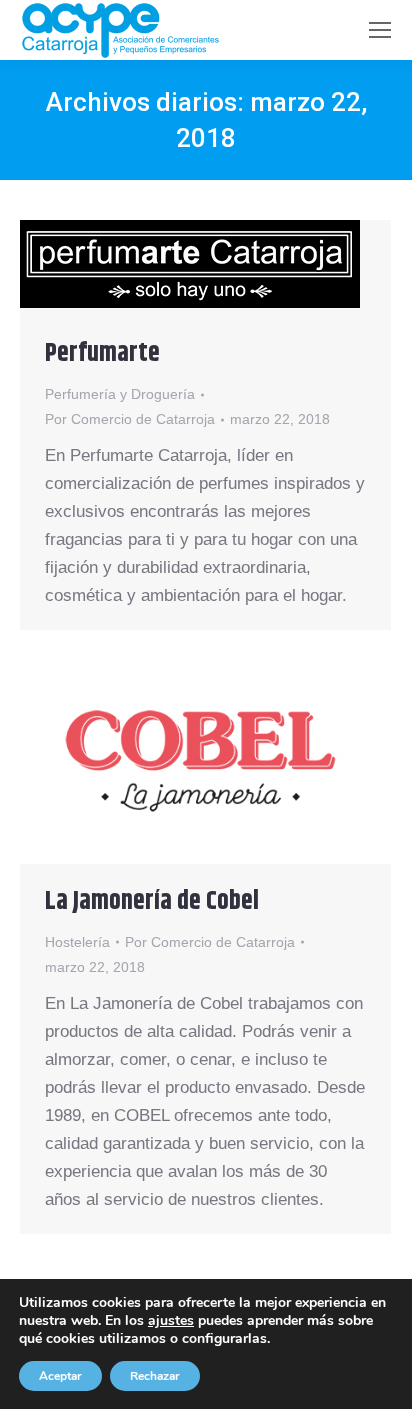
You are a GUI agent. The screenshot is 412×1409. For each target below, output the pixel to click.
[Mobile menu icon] (380, 30)
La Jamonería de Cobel (152, 902)
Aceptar (60, 1376)
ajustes (171, 1321)
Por (130, 419)
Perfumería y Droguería (120, 394)
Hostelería (77, 942)
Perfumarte (102, 354)
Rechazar (155, 1376)
